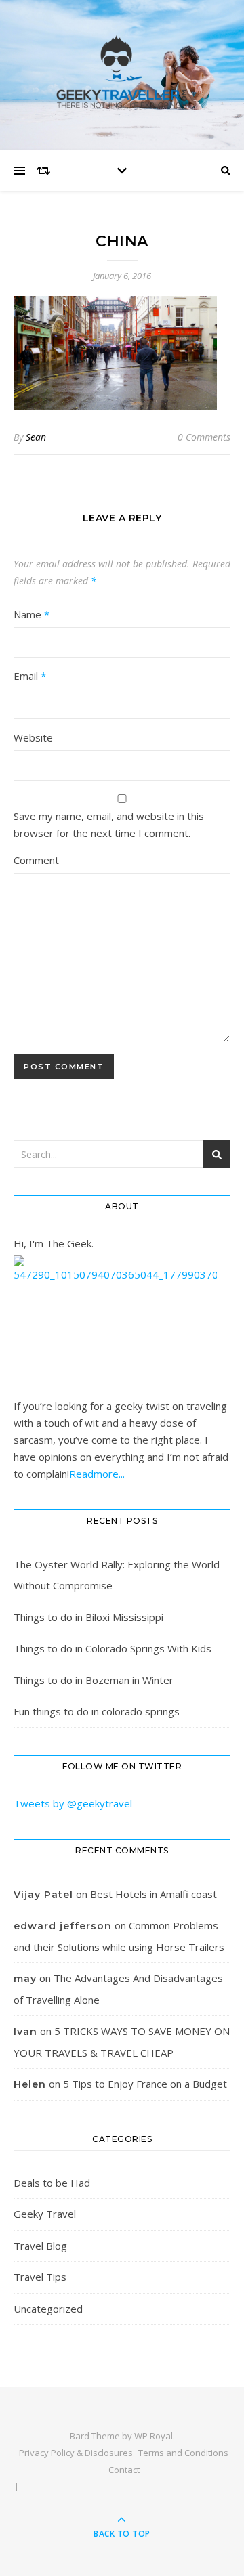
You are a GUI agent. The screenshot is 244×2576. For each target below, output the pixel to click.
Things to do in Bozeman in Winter (94, 1680)
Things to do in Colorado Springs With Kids (113, 1648)
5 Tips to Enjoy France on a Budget (145, 2084)
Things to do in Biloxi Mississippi (88, 1617)
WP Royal (154, 2436)
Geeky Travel (45, 2214)
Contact (124, 2470)
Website (33, 737)
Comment (36, 860)
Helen (30, 2084)
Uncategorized (48, 2309)
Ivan (25, 2032)
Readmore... (97, 1474)
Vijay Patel (43, 1895)
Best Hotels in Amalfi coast (154, 1894)
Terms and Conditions (183, 2453)
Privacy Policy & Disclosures (76, 2453)
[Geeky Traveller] (122, 72)
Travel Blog (40, 2246)
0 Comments (204, 437)
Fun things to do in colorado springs (97, 1711)
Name (32, 614)
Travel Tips (40, 2277)
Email (30, 676)
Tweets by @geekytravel (73, 1803)
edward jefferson (63, 1926)
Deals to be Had (52, 2183)
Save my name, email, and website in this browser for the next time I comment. (109, 824)
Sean (36, 437)
